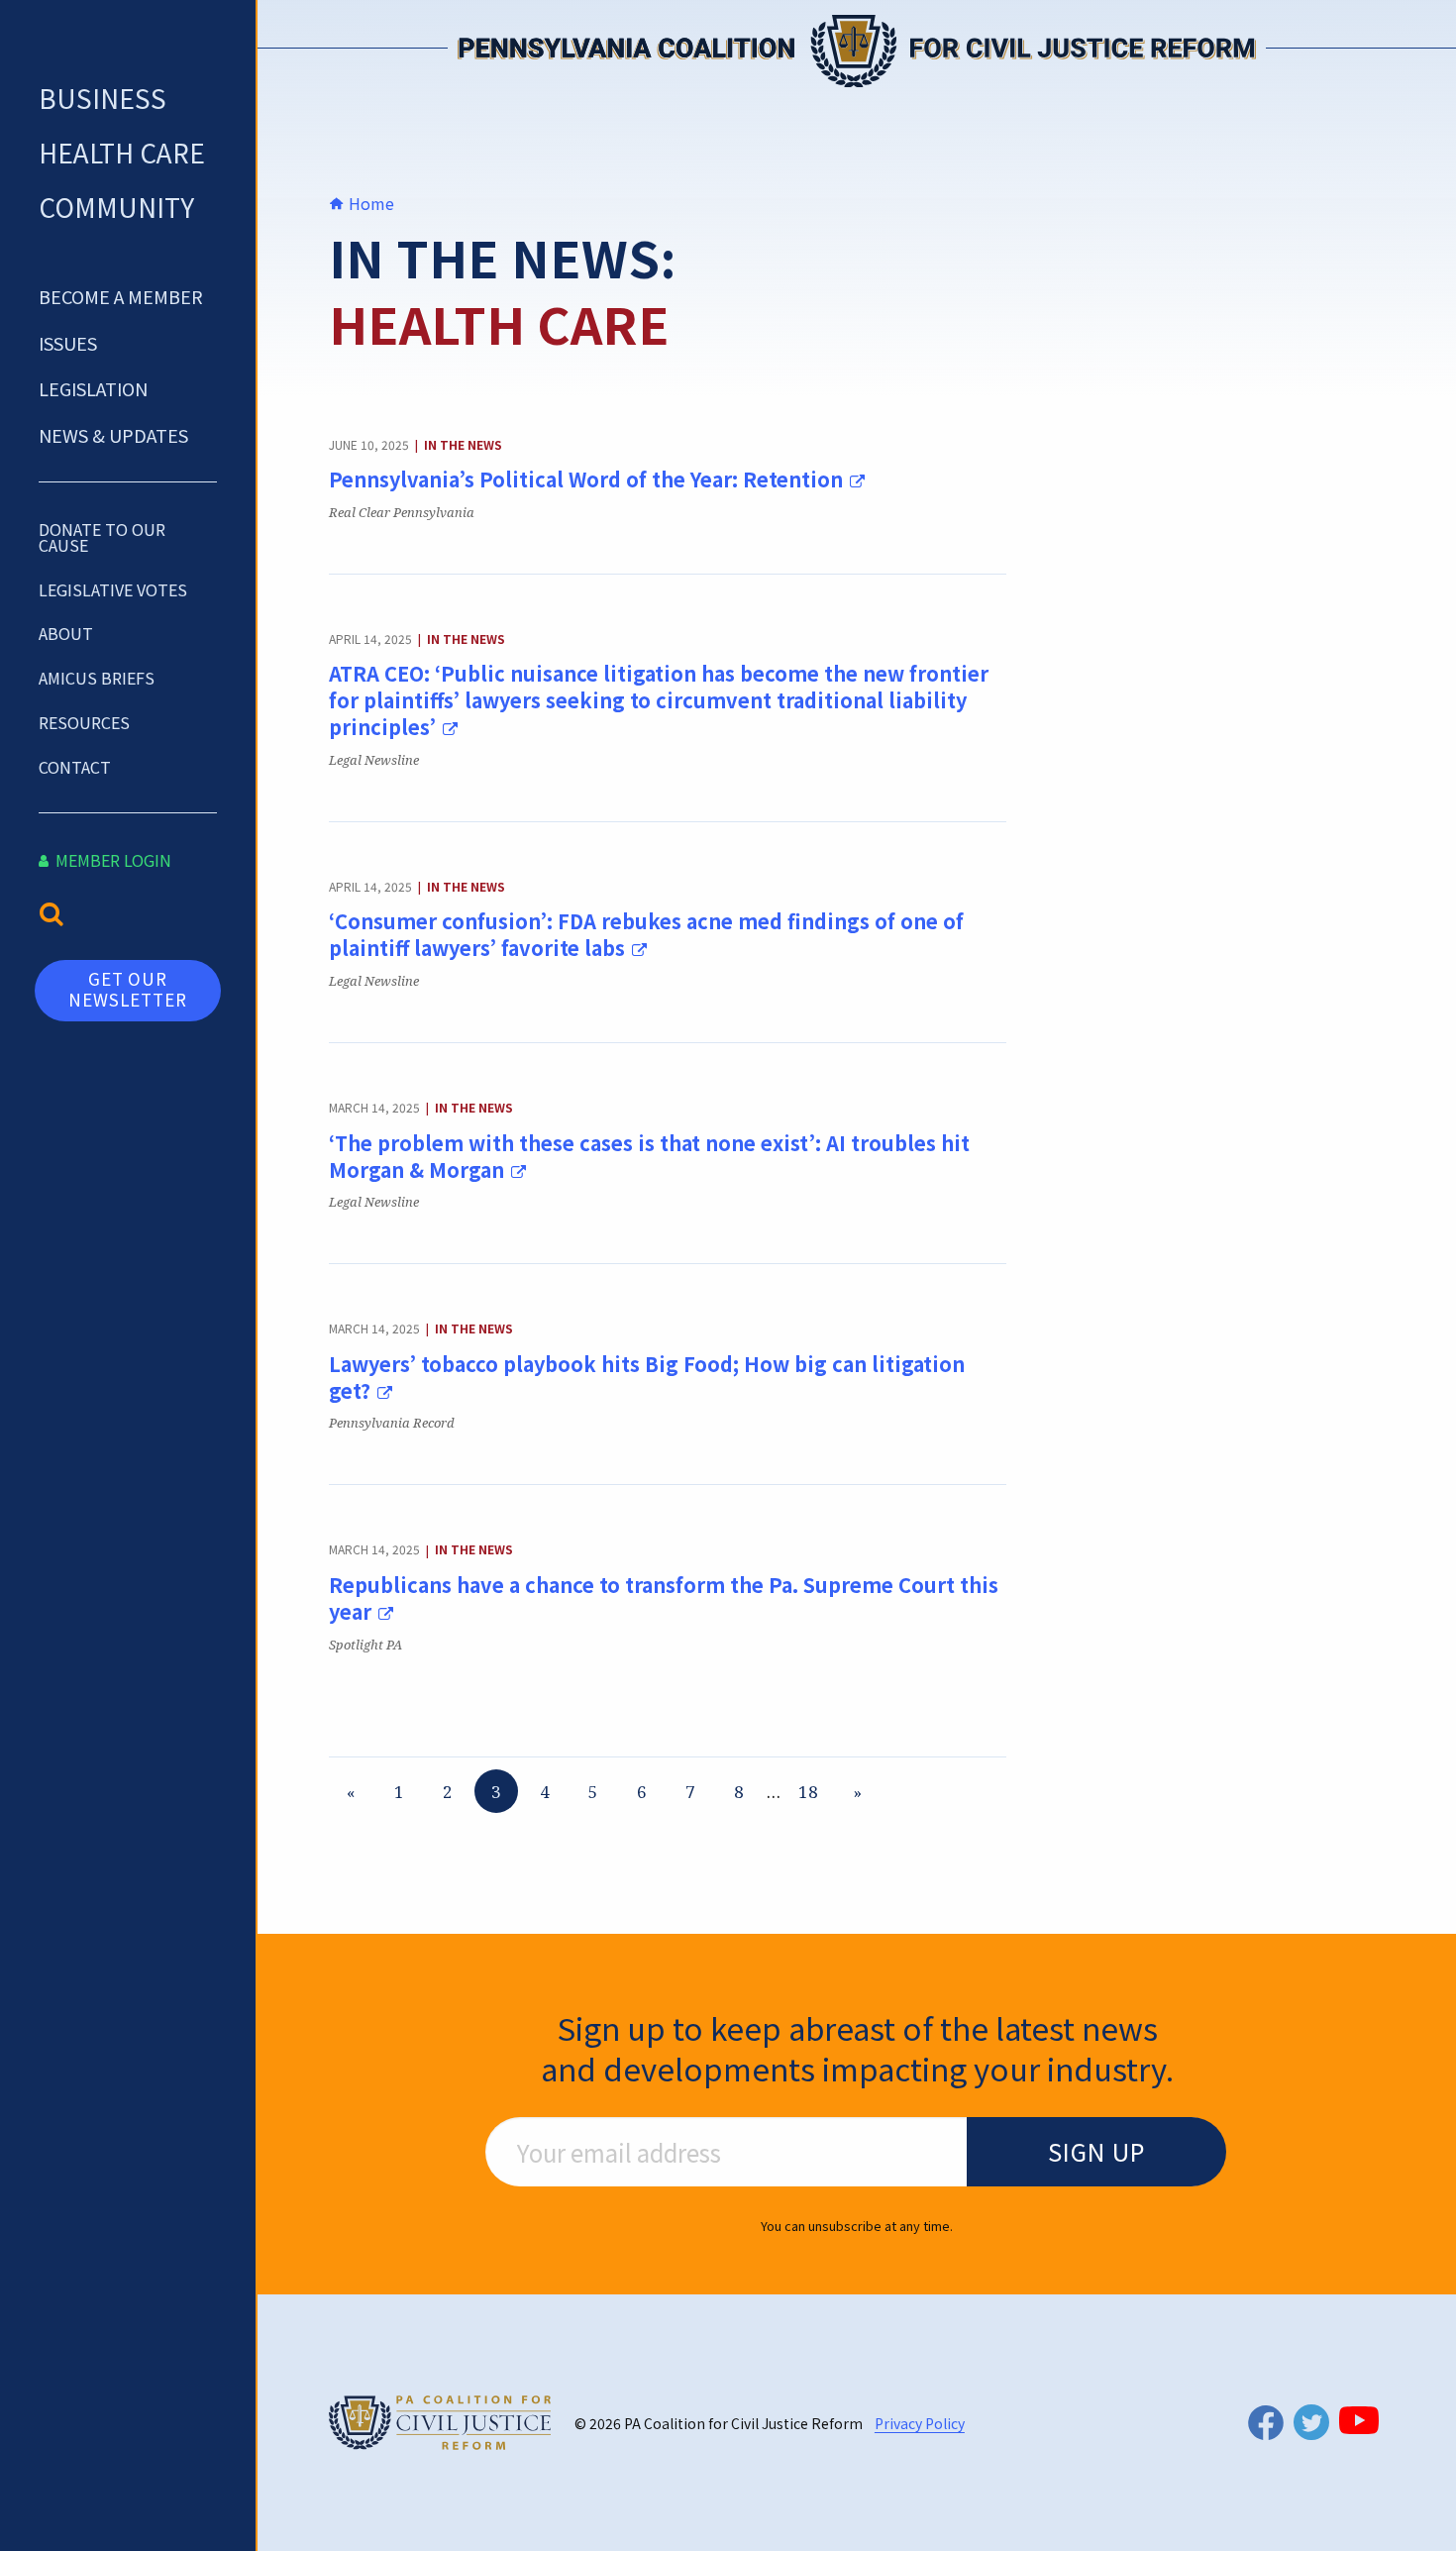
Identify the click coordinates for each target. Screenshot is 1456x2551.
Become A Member (121, 296)
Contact (75, 767)
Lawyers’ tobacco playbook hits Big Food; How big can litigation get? (647, 1377)
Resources (84, 722)
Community (116, 207)
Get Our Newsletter (128, 988)
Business (103, 98)
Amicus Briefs (97, 678)
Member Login (111, 860)
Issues (68, 343)
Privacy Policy (920, 2423)
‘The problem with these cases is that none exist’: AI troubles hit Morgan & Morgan (649, 1156)
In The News (463, 444)
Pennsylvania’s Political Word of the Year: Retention (588, 479)
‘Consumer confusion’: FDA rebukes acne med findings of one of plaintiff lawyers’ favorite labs (646, 934)
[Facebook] (1266, 2423)
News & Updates (113, 435)
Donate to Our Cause (102, 537)
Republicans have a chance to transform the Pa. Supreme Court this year (664, 1598)
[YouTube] (1359, 2420)
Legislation (93, 388)
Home (369, 203)
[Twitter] (1311, 2422)
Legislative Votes (113, 589)
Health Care (122, 152)
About (66, 633)
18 (808, 1792)
